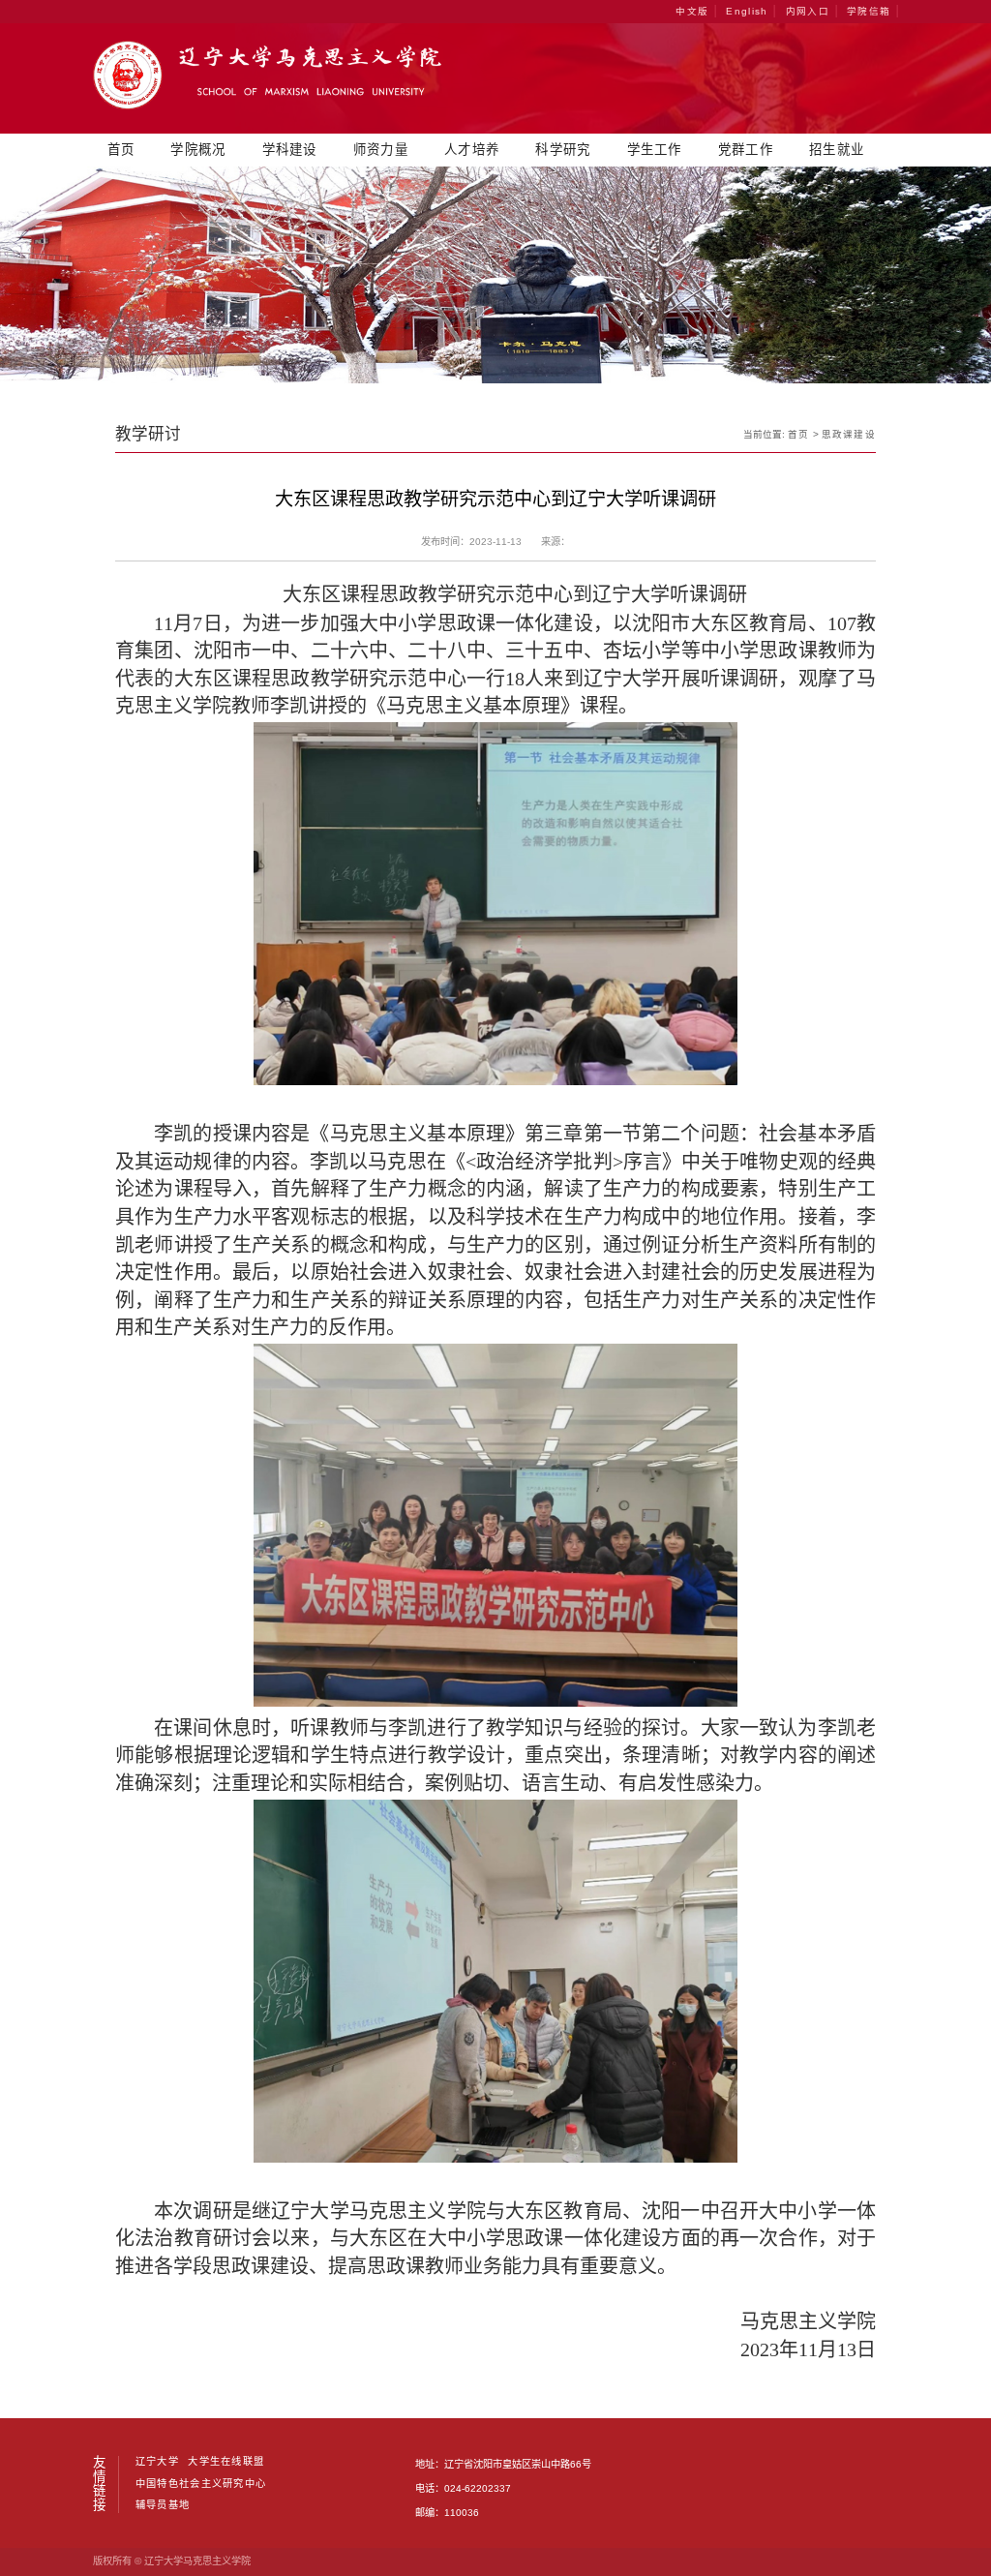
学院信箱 (869, 11)
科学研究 (563, 150)
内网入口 (808, 11)
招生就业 (837, 150)
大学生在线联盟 (226, 2462)
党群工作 (746, 150)
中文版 (692, 11)
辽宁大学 (157, 2462)
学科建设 (290, 150)
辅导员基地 (163, 2505)
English (747, 11)
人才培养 (472, 150)
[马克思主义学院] (267, 106)
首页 (121, 150)
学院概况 (198, 150)
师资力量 (381, 150)
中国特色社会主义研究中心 (201, 2484)
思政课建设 (849, 434)
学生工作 (655, 150)
